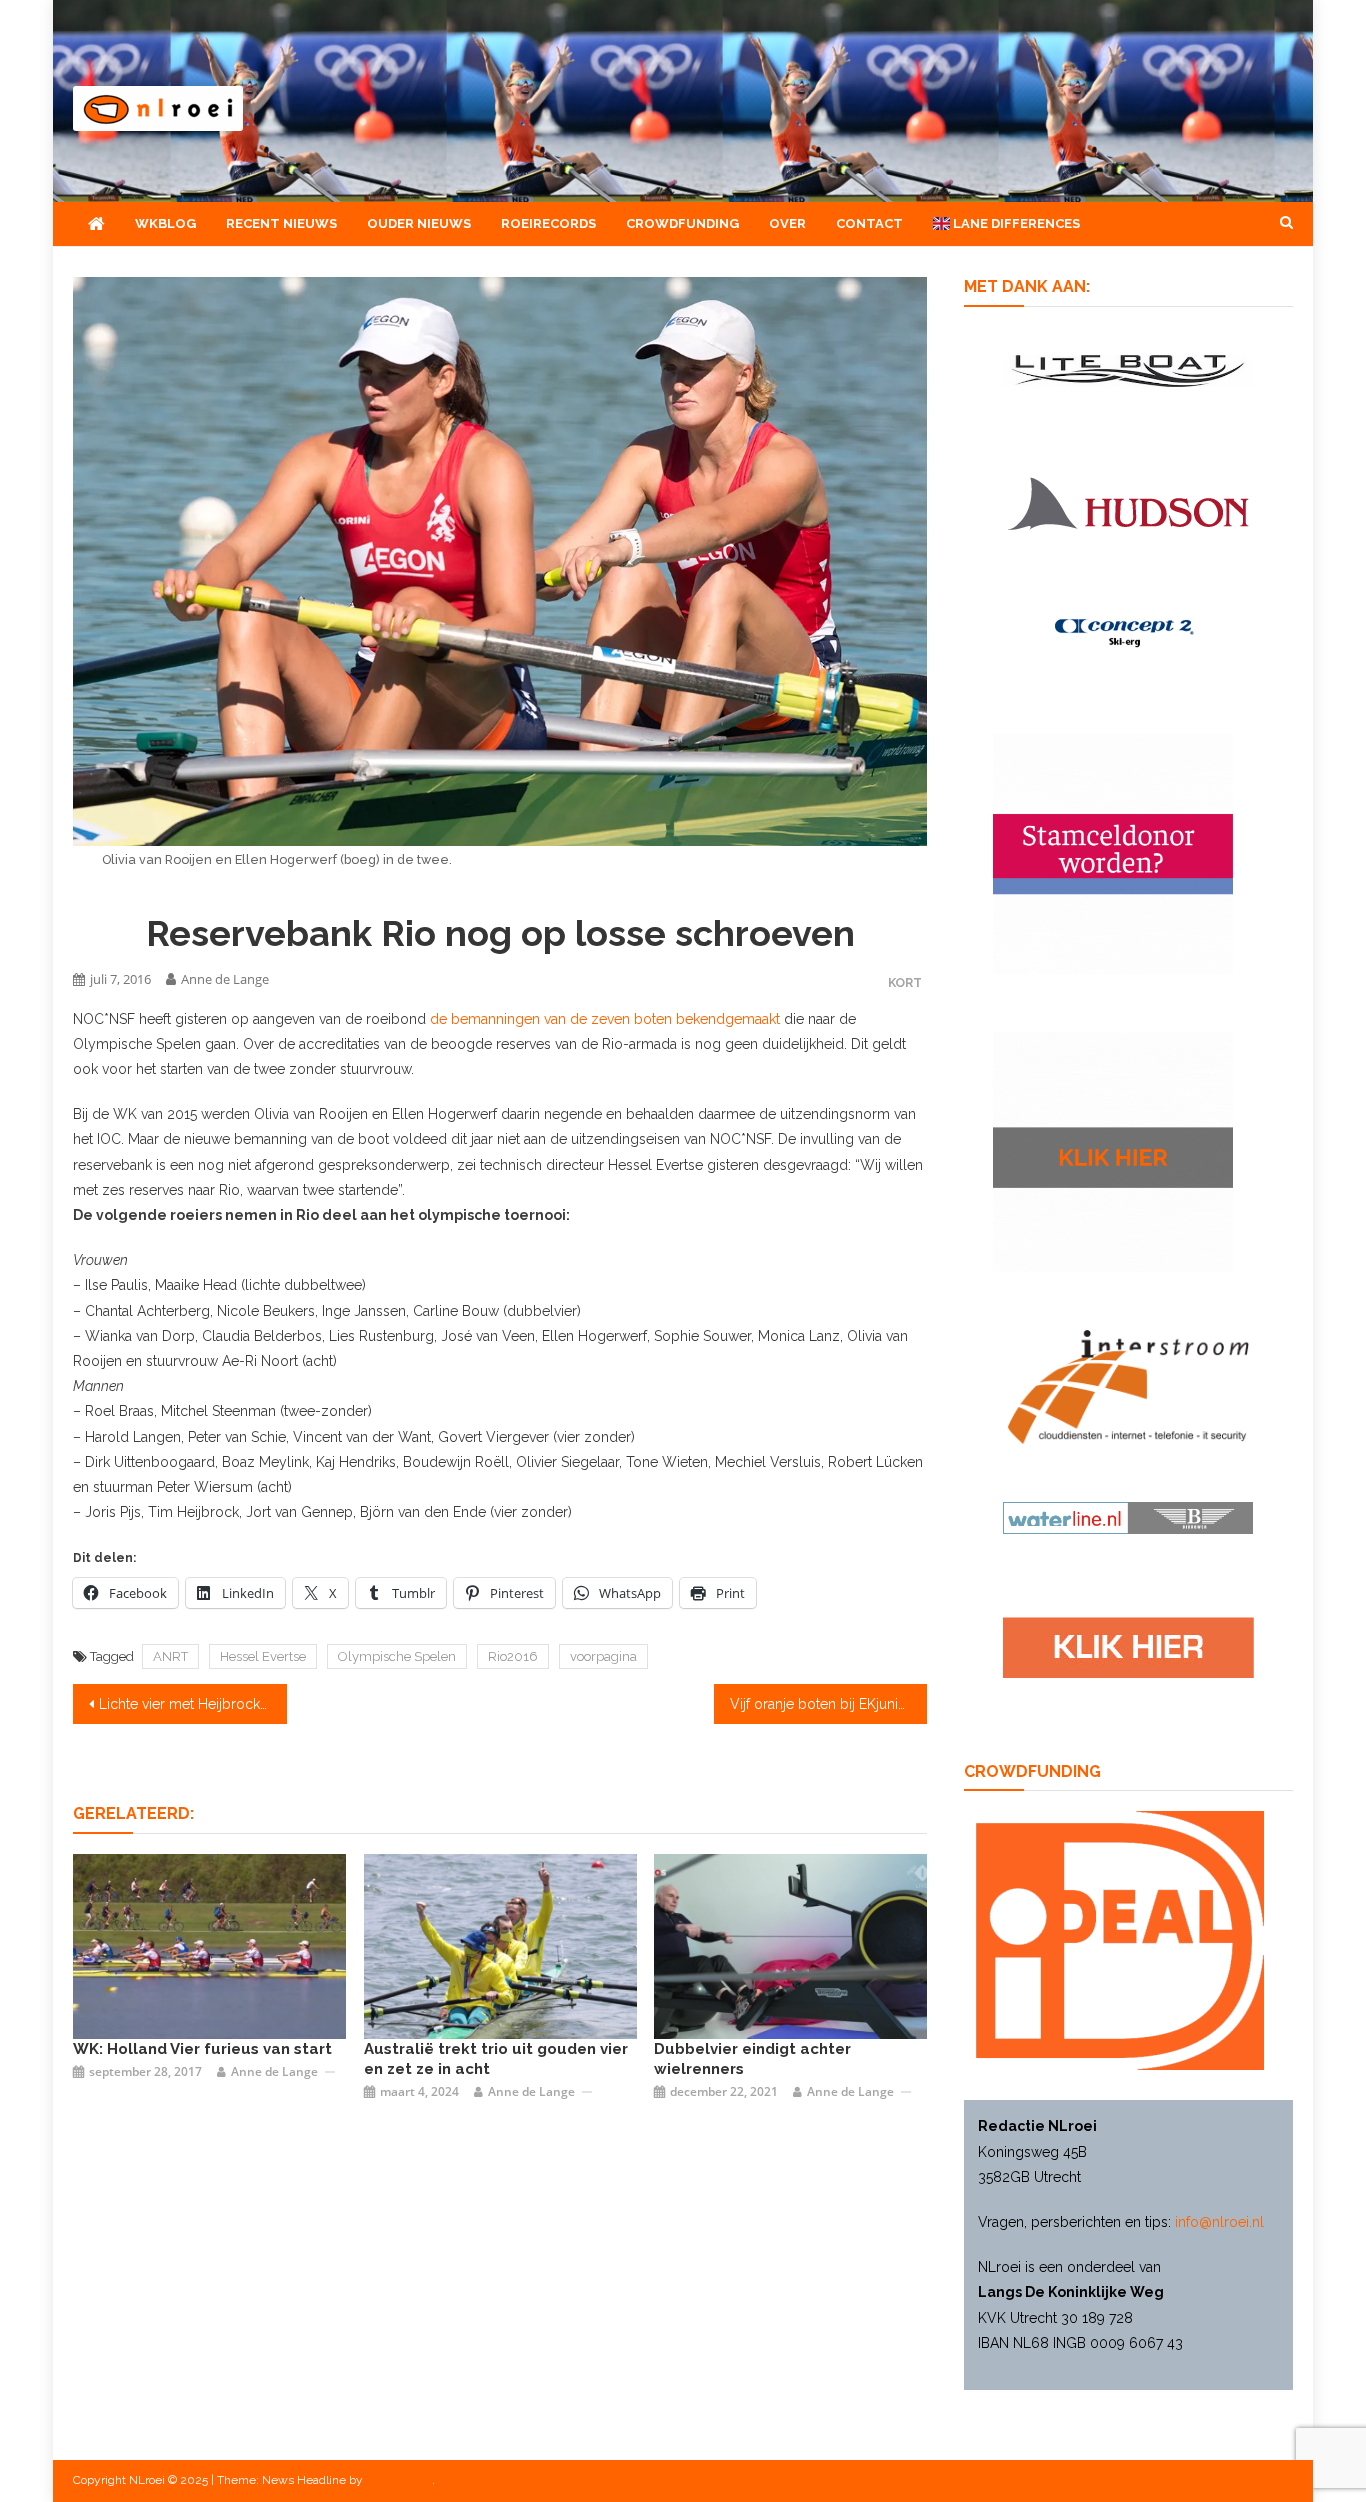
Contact (869, 223)
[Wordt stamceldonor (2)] (1113, 853)
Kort (905, 982)
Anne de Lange (225, 979)
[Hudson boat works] (1128, 501)
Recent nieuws (281, 223)
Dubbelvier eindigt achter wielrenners (752, 2059)
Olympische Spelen (397, 1656)
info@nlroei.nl (1219, 2222)
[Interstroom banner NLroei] (1128, 1386)
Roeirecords (548, 223)
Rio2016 (513, 1656)
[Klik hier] (1113, 1151)
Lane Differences (1015, 223)
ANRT (170, 1656)
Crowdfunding (682, 223)
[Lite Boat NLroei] (1128, 369)
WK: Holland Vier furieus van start (202, 2049)
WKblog (165, 223)
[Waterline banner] (1128, 1517)
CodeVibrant (399, 2480)
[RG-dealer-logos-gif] (1128, 1647)
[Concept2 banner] (1128, 632)
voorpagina (603, 1656)
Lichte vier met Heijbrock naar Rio (193, 1704)
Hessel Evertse (263, 1656)
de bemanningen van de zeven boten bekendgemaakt (605, 1019)
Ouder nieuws (419, 223)
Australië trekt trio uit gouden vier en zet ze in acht (496, 2059)
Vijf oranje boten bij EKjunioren (829, 1704)
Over (787, 223)
